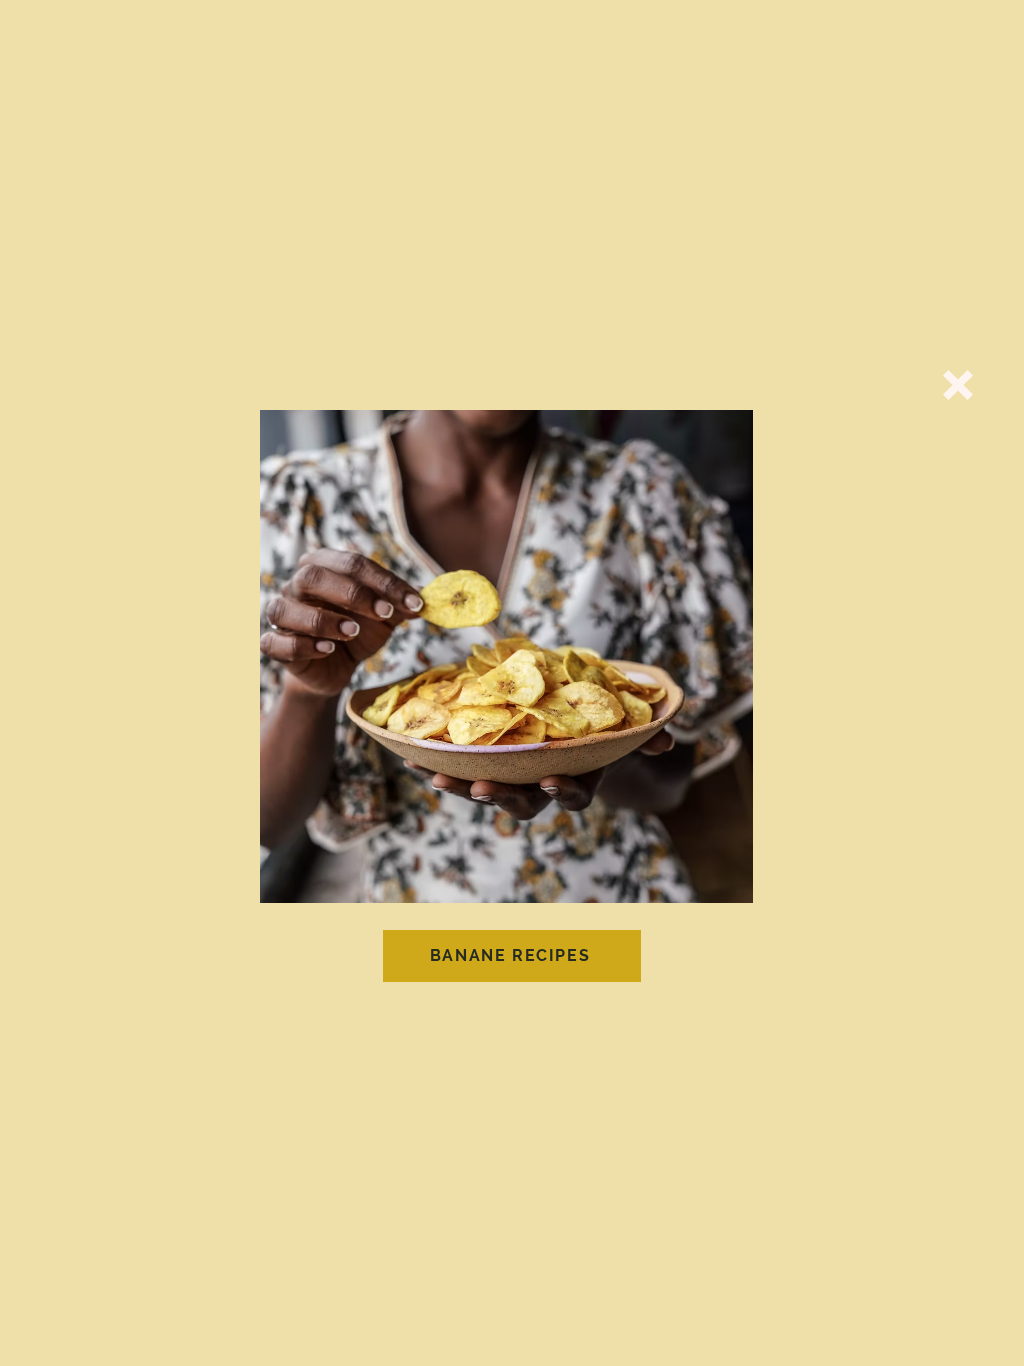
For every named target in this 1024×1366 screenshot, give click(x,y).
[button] (958, 385)
